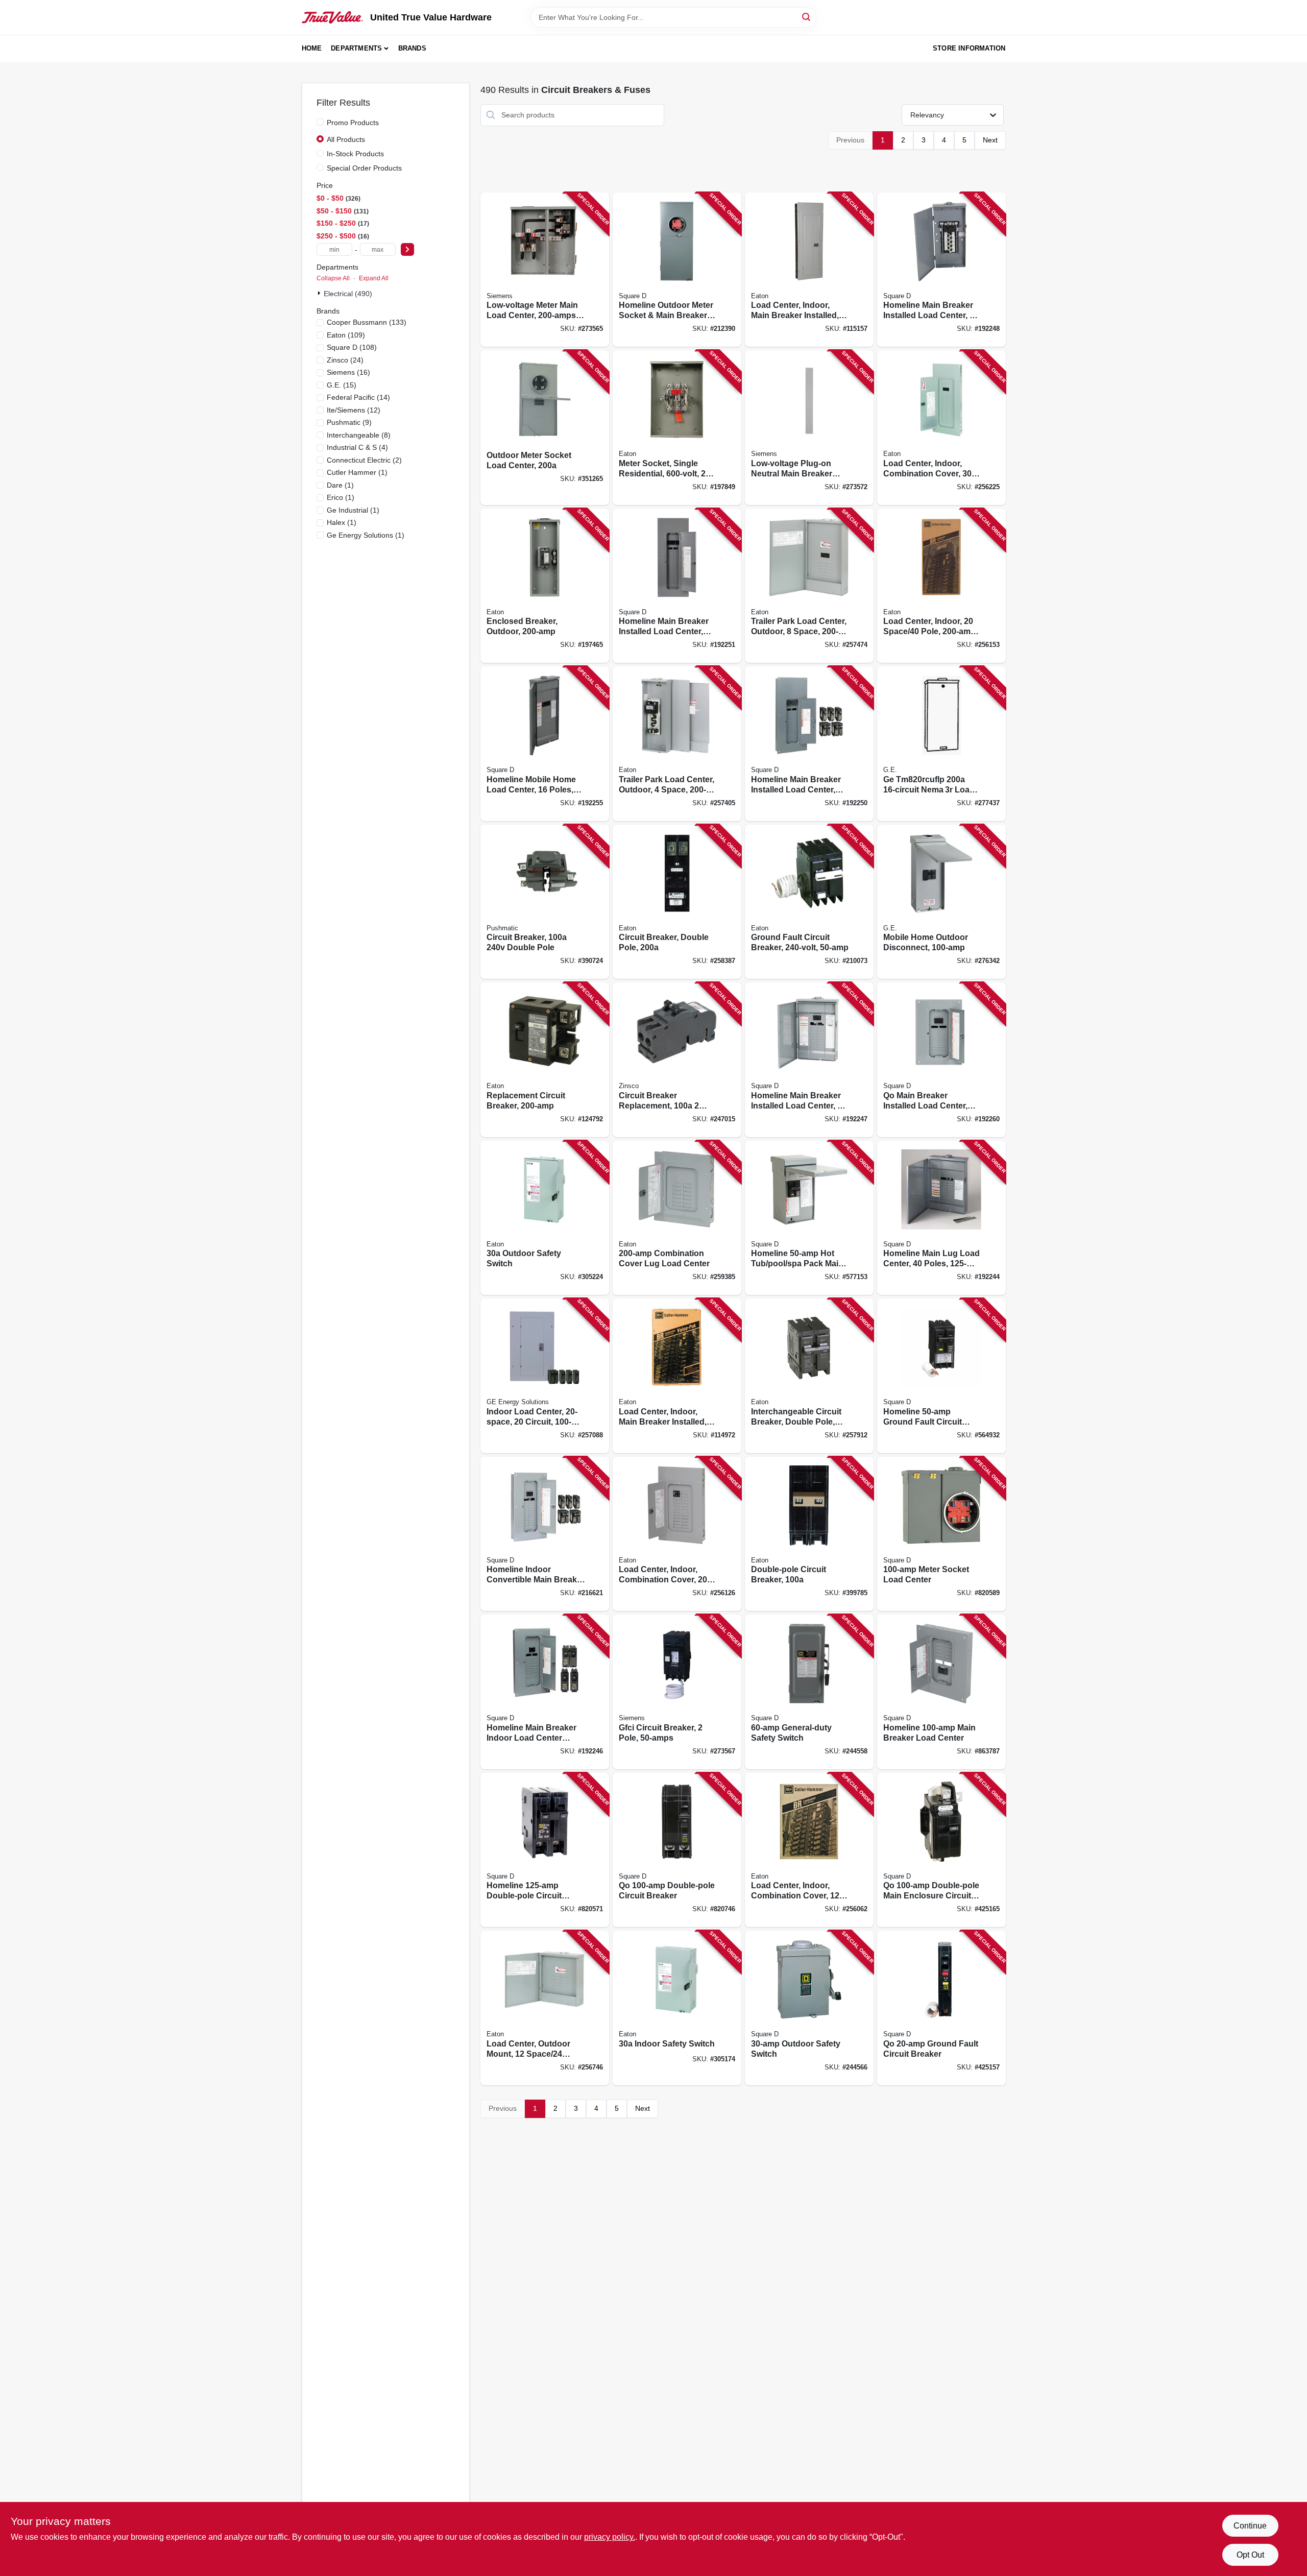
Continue (1250, 2526)
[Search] (807, 17)
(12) (354, 410)
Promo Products (353, 123)
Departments (356, 48)
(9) (349, 422)
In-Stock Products (355, 154)
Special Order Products (364, 168)
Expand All (374, 278)
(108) (352, 347)
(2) (364, 460)
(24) (345, 360)
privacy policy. (610, 2537)
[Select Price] (407, 249)
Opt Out (1250, 2555)
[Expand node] (320, 293)
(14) (358, 397)
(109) (346, 335)
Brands (412, 48)
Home (312, 48)
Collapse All (333, 278)
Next (990, 140)
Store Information (969, 48)
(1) (357, 472)
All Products (346, 139)
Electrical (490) (348, 294)
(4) (357, 447)
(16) (348, 372)
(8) (359, 435)
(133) (367, 322)
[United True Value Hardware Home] (332, 17)
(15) (342, 385)
